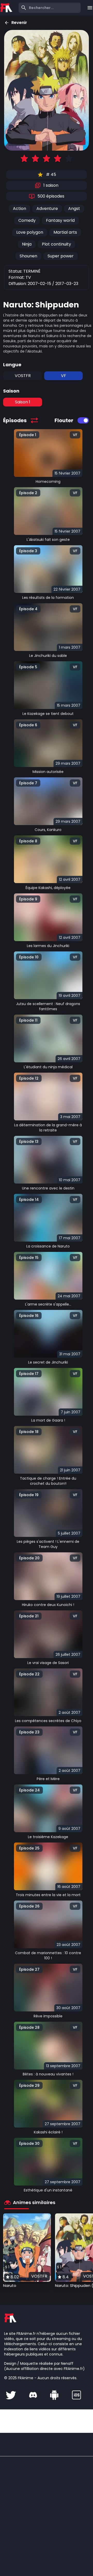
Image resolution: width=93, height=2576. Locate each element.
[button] (27, 2251)
